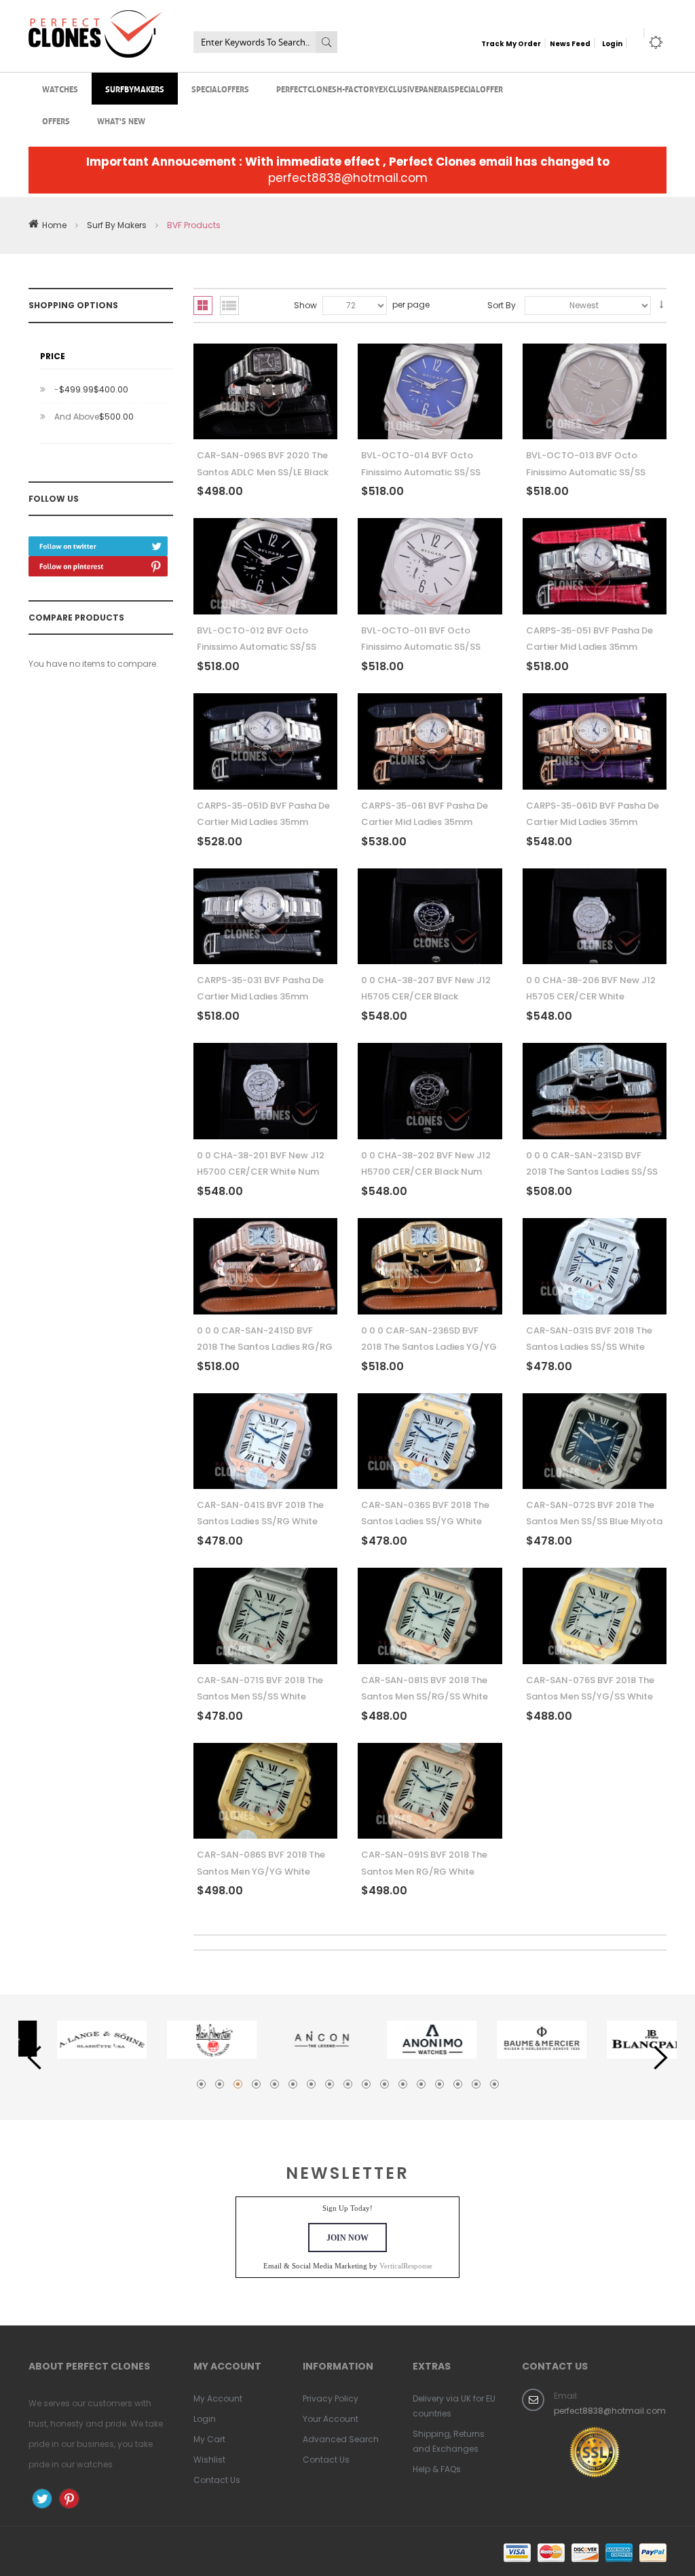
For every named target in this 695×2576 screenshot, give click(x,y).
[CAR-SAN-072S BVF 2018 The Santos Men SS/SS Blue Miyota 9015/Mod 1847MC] (595, 1441)
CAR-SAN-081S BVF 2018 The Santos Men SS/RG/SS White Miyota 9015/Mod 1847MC (425, 1697)
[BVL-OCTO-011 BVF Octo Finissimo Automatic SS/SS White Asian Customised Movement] (430, 566)
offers (56, 121)
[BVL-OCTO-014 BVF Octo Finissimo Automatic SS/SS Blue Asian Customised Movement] (430, 392)
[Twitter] (98, 541)
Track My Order (511, 44)
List (229, 306)
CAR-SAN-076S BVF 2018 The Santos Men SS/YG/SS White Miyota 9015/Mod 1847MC (590, 1697)
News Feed (570, 44)
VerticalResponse (406, 2266)
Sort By (502, 305)
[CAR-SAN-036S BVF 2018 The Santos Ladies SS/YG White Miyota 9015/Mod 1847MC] (430, 1441)
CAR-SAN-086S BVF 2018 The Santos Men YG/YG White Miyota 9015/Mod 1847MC (261, 1871)
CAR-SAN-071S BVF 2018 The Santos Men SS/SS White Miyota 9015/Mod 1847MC (260, 1697)
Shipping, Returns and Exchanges (449, 2441)
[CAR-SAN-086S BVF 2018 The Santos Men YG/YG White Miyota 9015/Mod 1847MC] (266, 1791)
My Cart (209, 2439)
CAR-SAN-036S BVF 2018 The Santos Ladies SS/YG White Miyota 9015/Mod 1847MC (425, 1522)
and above (94, 417)
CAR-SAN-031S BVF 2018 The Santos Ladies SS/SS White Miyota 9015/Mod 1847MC (589, 1347)
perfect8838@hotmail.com (348, 178)
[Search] (326, 42)
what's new (121, 121)
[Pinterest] (98, 561)
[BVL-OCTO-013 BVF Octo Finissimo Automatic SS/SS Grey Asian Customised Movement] (595, 392)
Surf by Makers (117, 225)
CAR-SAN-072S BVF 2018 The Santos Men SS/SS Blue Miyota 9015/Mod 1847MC (594, 1522)
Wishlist (209, 2460)
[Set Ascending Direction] (661, 305)
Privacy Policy (331, 2398)
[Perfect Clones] (95, 19)
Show (305, 305)
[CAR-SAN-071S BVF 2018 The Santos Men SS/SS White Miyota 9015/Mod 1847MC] (266, 1616)
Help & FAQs (437, 2469)
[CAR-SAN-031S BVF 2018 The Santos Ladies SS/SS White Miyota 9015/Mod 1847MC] (595, 1266)
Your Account (331, 2419)
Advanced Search (341, 2439)
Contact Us (217, 2480)
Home (54, 225)
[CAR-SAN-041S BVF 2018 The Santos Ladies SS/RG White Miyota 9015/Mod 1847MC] (266, 1441)
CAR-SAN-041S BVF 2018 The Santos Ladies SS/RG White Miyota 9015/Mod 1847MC (260, 1522)
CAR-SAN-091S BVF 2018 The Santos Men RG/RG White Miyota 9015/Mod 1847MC (424, 1871)
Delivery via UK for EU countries (454, 2406)
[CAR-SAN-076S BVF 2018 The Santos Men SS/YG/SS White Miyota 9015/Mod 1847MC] (595, 1616)
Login (612, 44)
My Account (218, 2398)
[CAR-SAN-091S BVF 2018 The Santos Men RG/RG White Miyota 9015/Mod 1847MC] (430, 1791)
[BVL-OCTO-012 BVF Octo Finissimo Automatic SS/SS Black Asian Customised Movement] (266, 566)
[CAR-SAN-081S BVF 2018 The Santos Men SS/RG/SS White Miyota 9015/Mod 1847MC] (430, 1616)
